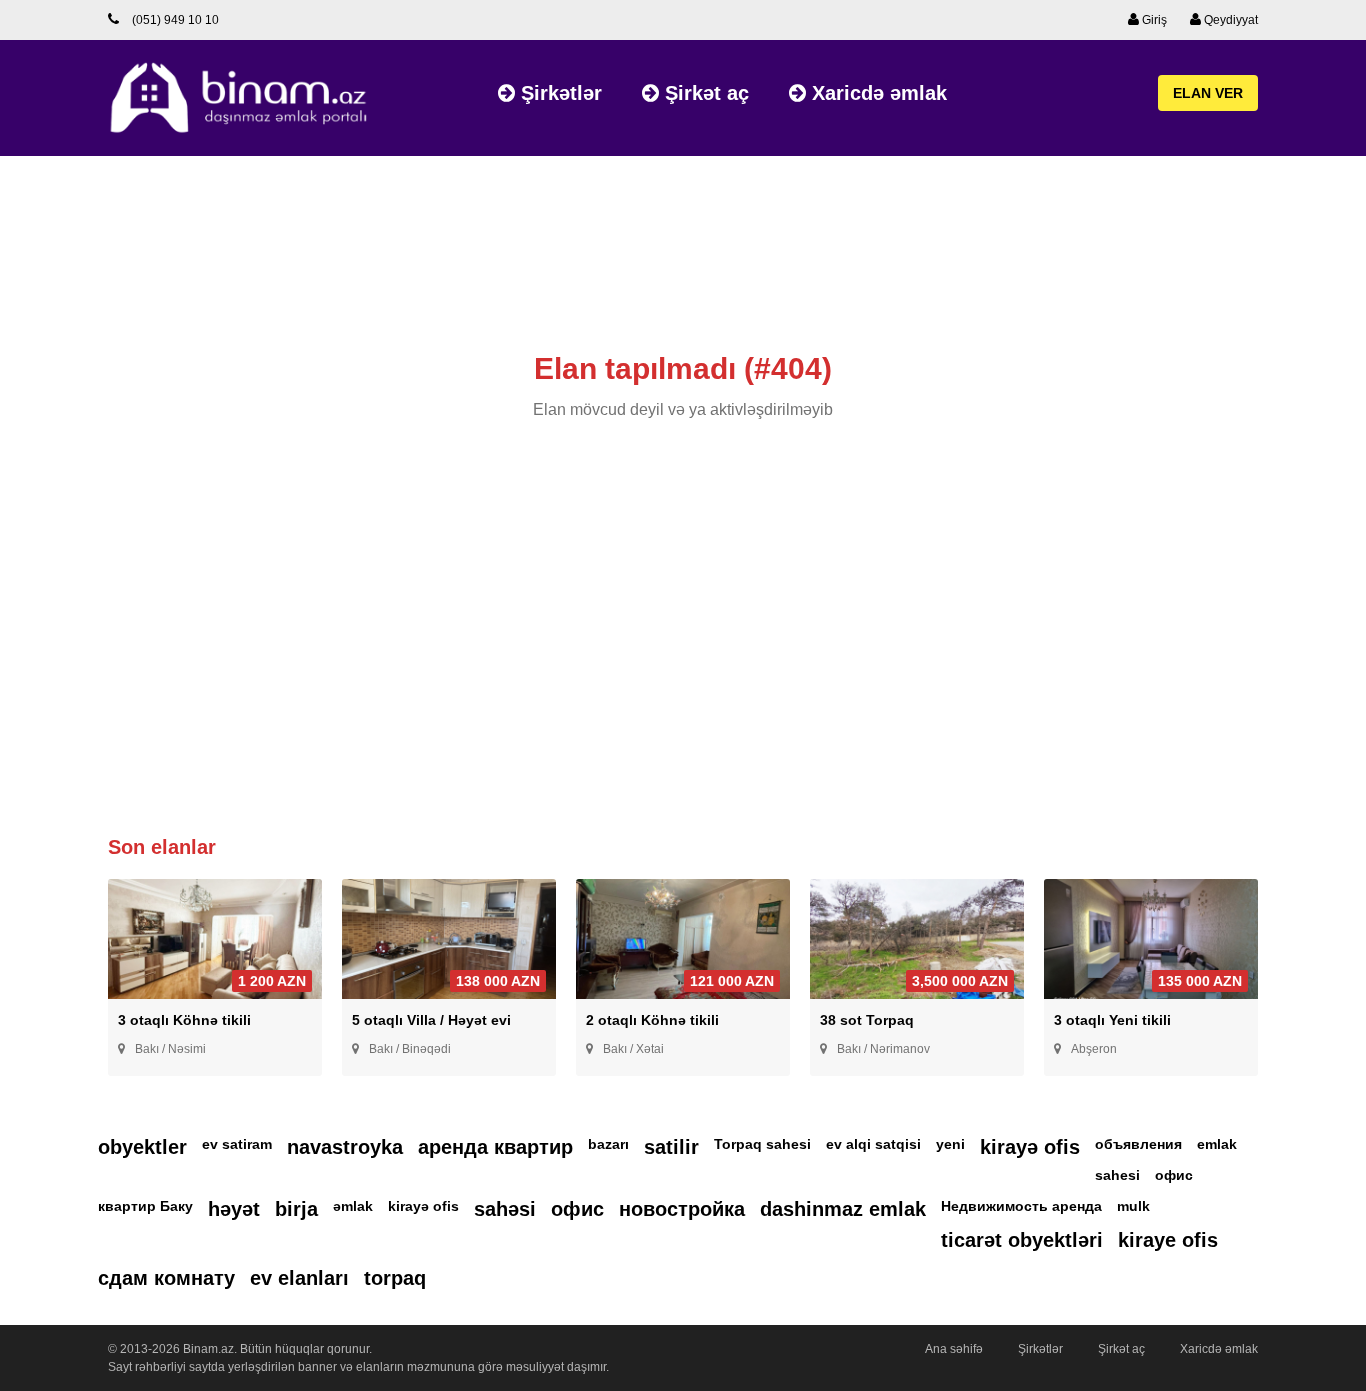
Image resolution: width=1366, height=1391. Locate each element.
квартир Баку (145, 1206)
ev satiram (237, 1144)
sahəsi (505, 1209)
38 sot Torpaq (867, 1020)
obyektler (142, 1147)
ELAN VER (1208, 93)
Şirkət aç (704, 93)
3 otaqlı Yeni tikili (1112, 1020)
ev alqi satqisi (873, 1144)
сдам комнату (166, 1278)
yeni (950, 1144)
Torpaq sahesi (762, 1144)
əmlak (353, 1206)
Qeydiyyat (1229, 20)
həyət (234, 1209)
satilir (671, 1147)
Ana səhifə (954, 1349)
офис (1174, 1175)
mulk (1133, 1206)
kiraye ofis (1168, 1240)
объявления (1138, 1144)
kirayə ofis (1030, 1147)
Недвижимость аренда (1021, 1206)
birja (296, 1209)
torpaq (395, 1278)
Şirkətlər (558, 93)
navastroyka (345, 1147)
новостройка (682, 1209)
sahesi (1117, 1175)
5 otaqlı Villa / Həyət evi (431, 1020)
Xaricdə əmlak (876, 93)
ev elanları (299, 1278)
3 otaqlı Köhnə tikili (184, 1020)
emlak (1217, 1144)
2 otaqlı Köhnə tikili (652, 1020)
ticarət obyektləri (1022, 1240)
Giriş (1153, 20)
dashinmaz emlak (843, 1209)
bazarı (608, 1144)
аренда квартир (495, 1147)
